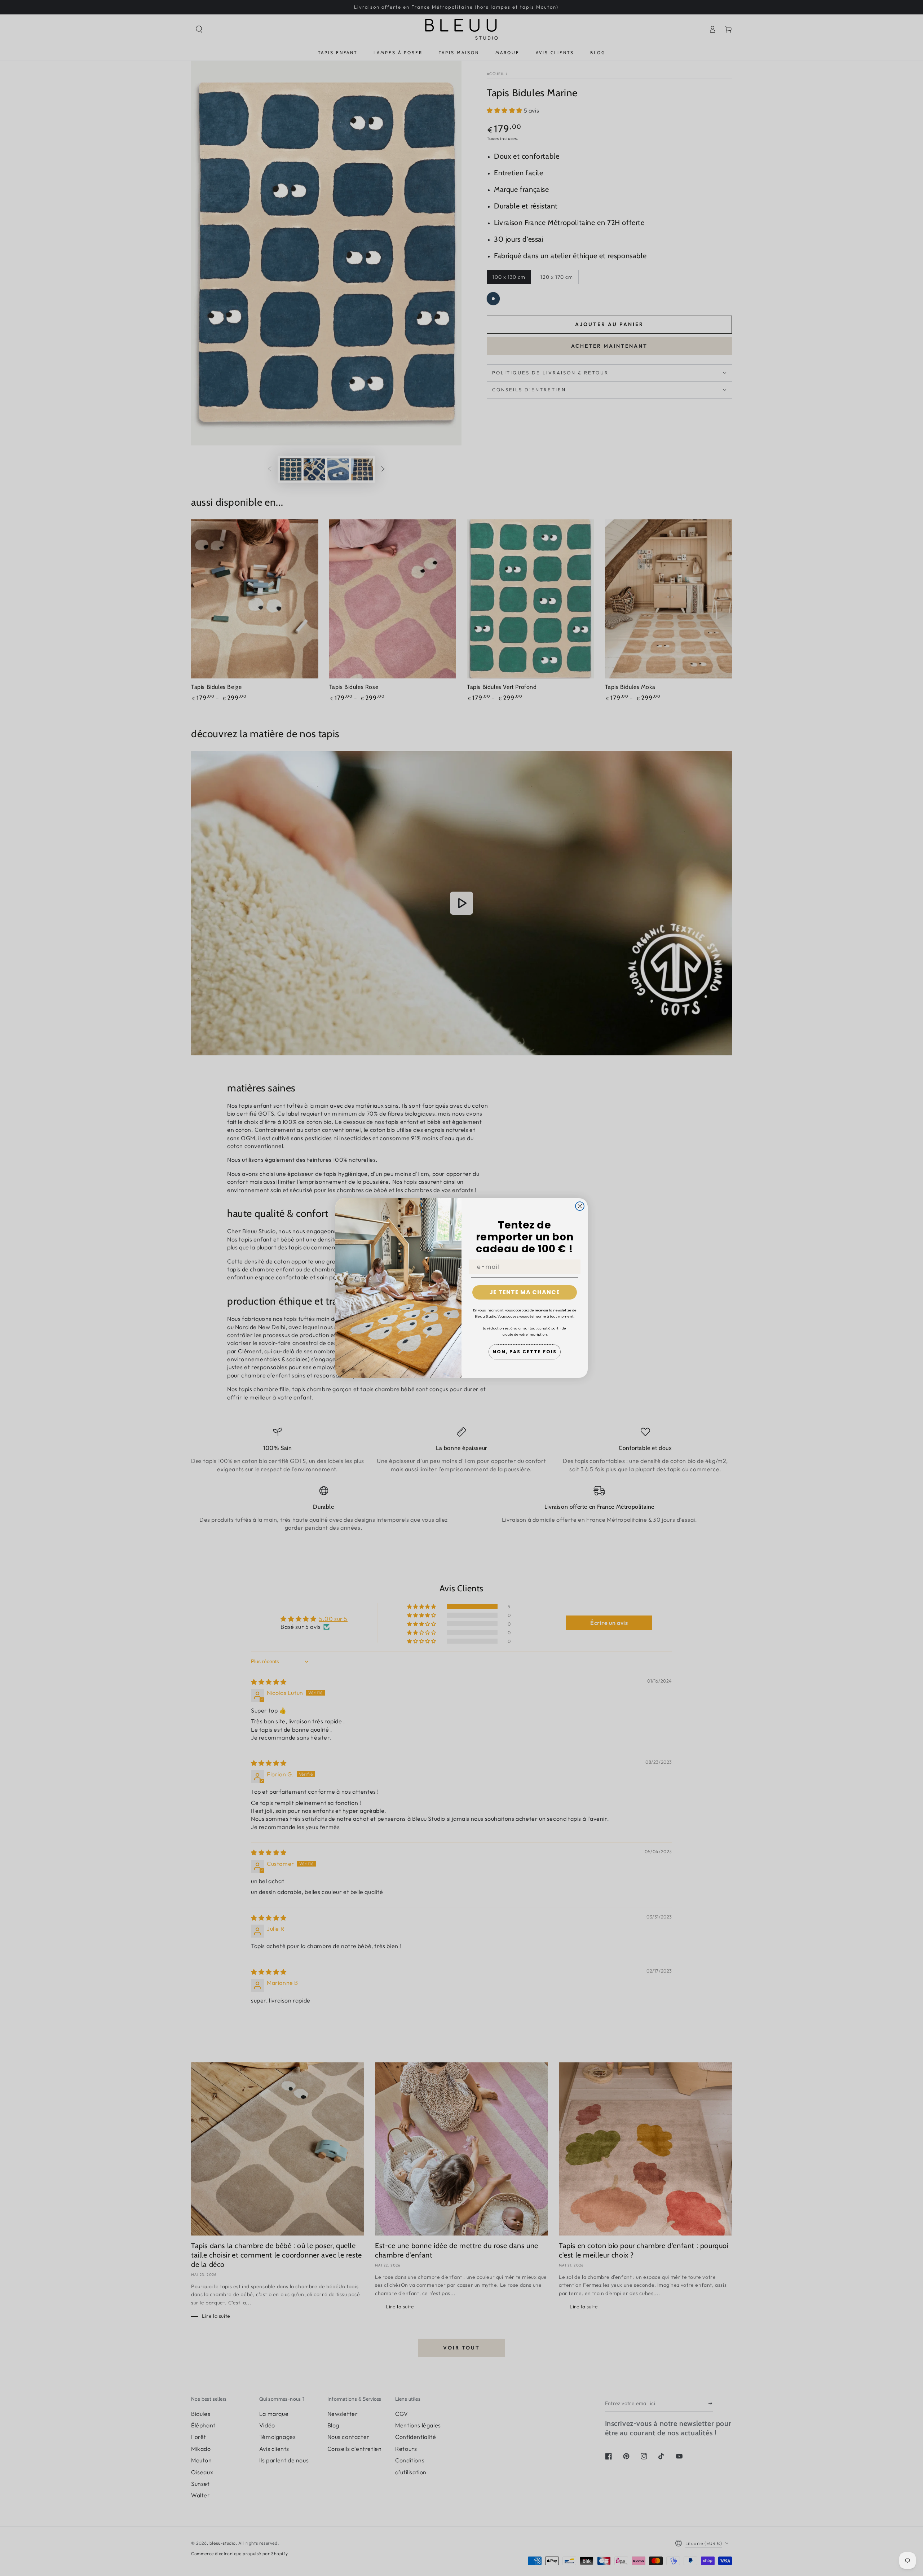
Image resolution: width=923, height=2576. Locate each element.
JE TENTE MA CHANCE (525, 1292)
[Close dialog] (580, 1206)
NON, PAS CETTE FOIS (525, 1352)
